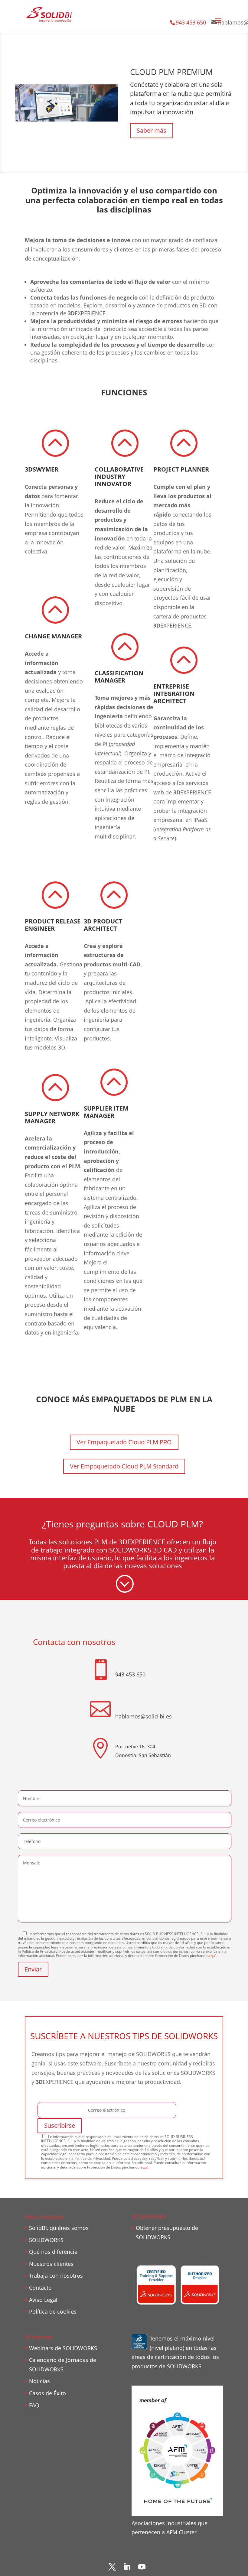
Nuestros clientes (51, 2264)
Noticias (39, 2381)
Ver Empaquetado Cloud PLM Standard (124, 1466)
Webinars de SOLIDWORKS (63, 2348)
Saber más (152, 130)
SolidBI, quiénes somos (59, 2228)
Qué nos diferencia (53, 2252)
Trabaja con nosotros (56, 2276)
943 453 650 (191, 22)
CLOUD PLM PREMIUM (171, 72)
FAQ (34, 2405)
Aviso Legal (43, 2300)
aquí (212, 1956)
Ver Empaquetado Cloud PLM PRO (124, 1442)
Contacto (40, 2288)
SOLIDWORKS (46, 2240)
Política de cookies (53, 2312)
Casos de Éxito (47, 2393)
